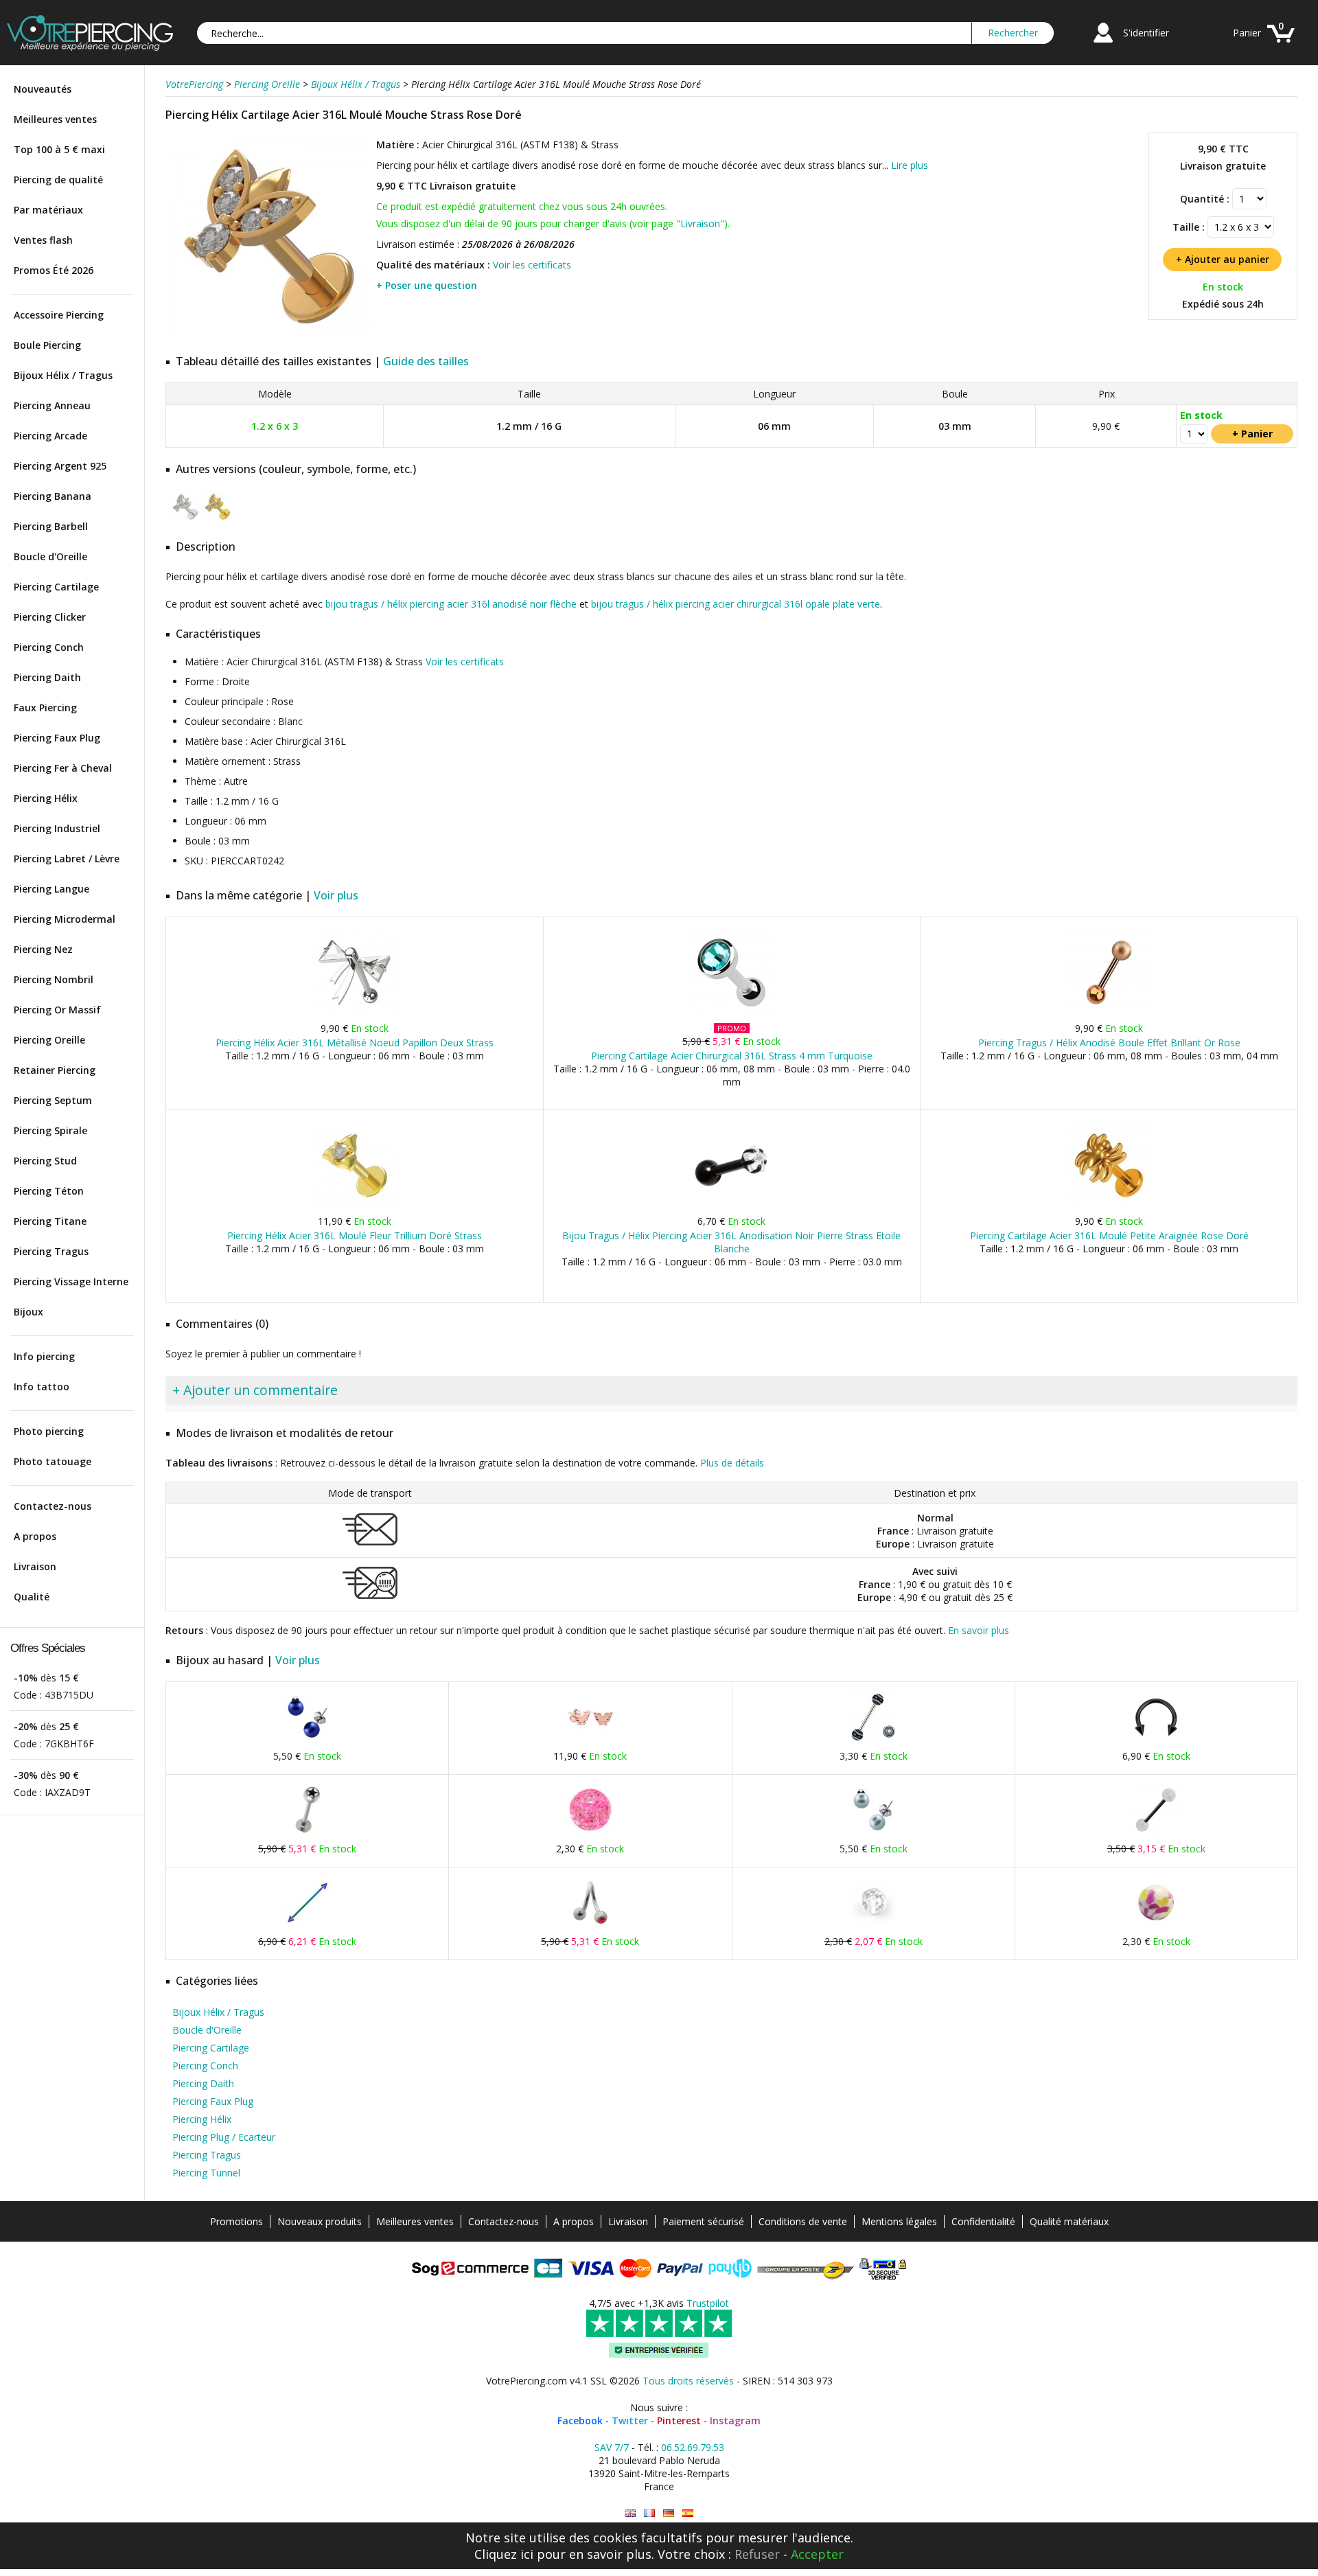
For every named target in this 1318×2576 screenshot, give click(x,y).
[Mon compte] (1103, 44)
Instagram (735, 2420)
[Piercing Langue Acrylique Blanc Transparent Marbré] (1156, 1834)
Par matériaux (48, 210)
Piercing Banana (53, 496)
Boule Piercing (47, 345)
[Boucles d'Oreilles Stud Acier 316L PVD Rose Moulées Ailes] (590, 1741)
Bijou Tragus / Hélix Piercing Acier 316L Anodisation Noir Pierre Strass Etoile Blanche (731, 1242)
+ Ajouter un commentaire (255, 1390)
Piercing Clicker (50, 617)
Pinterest (679, 2420)
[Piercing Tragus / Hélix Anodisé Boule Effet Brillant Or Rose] (1109, 1014)
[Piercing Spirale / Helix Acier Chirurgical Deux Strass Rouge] (590, 1927)
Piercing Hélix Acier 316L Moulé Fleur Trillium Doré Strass (355, 1235)
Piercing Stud (45, 1161)
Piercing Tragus (51, 1251)
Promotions (236, 2221)
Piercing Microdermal (65, 919)
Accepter (817, 2554)
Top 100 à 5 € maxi (59, 149)
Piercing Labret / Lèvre (67, 859)
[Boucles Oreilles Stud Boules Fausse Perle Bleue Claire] (873, 1834)
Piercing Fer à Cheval (63, 768)
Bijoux (28, 1312)
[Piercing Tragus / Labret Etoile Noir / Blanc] (308, 1834)
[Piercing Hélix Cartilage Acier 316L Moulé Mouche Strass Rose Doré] (269, 336)
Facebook (580, 2420)
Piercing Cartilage (56, 587)
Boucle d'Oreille (50, 556)
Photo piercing (49, 1431)
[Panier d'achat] (1281, 44)
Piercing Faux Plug (57, 738)
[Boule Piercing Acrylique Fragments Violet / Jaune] (1156, 1927)
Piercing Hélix (46, 798)
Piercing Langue (51, 889)
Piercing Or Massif (57, 1010)
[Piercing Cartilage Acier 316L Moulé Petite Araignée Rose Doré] (1109, 1207)
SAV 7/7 (612, 2447)
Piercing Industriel (57, 828)
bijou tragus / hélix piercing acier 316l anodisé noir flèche (451, 604)
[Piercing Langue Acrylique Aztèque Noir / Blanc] (873, 1741)
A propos (35, 1536)
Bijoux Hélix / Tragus (63, 375)
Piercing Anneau (52, 405)
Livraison (35, 1566)
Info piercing (44, 1356)
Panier (1247, 33)
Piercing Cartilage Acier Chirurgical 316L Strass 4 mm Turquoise (732, 1056)
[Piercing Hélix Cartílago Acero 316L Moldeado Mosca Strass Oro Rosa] (688, 2513)
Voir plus (336, 895)
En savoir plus (979, 1630)
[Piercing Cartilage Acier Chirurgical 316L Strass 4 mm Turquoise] (731, 1014)
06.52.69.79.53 (693, 2447)
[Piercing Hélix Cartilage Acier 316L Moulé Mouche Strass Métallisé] (185, 519)
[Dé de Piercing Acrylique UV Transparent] (873, 1927)
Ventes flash (43, 240)
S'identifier (1146, 33)
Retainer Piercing (55, 1070)
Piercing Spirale (50, 1130)
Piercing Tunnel (206, 2173)
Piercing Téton (49, 1191)
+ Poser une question (427, 285)
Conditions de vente (803, 2221)
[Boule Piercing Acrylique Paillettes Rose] (590, 1834)
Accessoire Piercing (59, 315)
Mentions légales (899, 2221)
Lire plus (910, 165)
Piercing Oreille (49, 1040)
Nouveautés (43, 89)
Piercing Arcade (50, 436)
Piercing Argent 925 (60, 466)
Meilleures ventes (55, 119)
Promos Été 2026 (54, 270)
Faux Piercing (45, 708)
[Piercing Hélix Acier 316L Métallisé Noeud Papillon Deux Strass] (355, 1014)
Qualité (32, 1597)
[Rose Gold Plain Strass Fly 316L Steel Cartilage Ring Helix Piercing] (630, 2513)
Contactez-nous (53, 1506)
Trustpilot (708, 2303)
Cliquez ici (504, 2554)
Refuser (757, 2554)
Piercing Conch (49, 647)
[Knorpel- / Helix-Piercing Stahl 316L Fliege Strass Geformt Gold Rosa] (669, 2513)
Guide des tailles (426, 361)
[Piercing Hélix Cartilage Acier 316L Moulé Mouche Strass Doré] (217, 519)
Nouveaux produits (320, 2221)
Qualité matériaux (1069, 2221)
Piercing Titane (50, 1221)
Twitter (630, 2420)
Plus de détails (732, 1463)
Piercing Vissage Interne (71, 1281)
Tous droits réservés (688, 2381)
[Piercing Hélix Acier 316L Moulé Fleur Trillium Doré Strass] (355, 1207)
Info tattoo (42, 1387)
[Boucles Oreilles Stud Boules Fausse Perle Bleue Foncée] (308, 1741)
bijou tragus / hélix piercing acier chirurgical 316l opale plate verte (736, 604)
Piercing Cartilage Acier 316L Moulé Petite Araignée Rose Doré (1109, 1235)
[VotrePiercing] (90, 47)
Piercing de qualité (58, 180)
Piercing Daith (47, 677)
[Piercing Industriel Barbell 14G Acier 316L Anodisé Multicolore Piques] (308, 1927)
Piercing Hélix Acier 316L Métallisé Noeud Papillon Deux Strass (355, 1043)
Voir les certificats (532, 265)
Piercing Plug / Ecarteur (224, 2137)
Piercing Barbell (51, 526)
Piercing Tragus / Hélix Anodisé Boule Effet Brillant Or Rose (1109, 1043)
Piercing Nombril (54, 979)
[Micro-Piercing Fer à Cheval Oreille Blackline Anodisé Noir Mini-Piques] (1156, 1741)
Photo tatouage (53, 1461)
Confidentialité (983, 2221)
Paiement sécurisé (703, 2221)
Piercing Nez (43, 949)
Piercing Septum (53, 1100)
